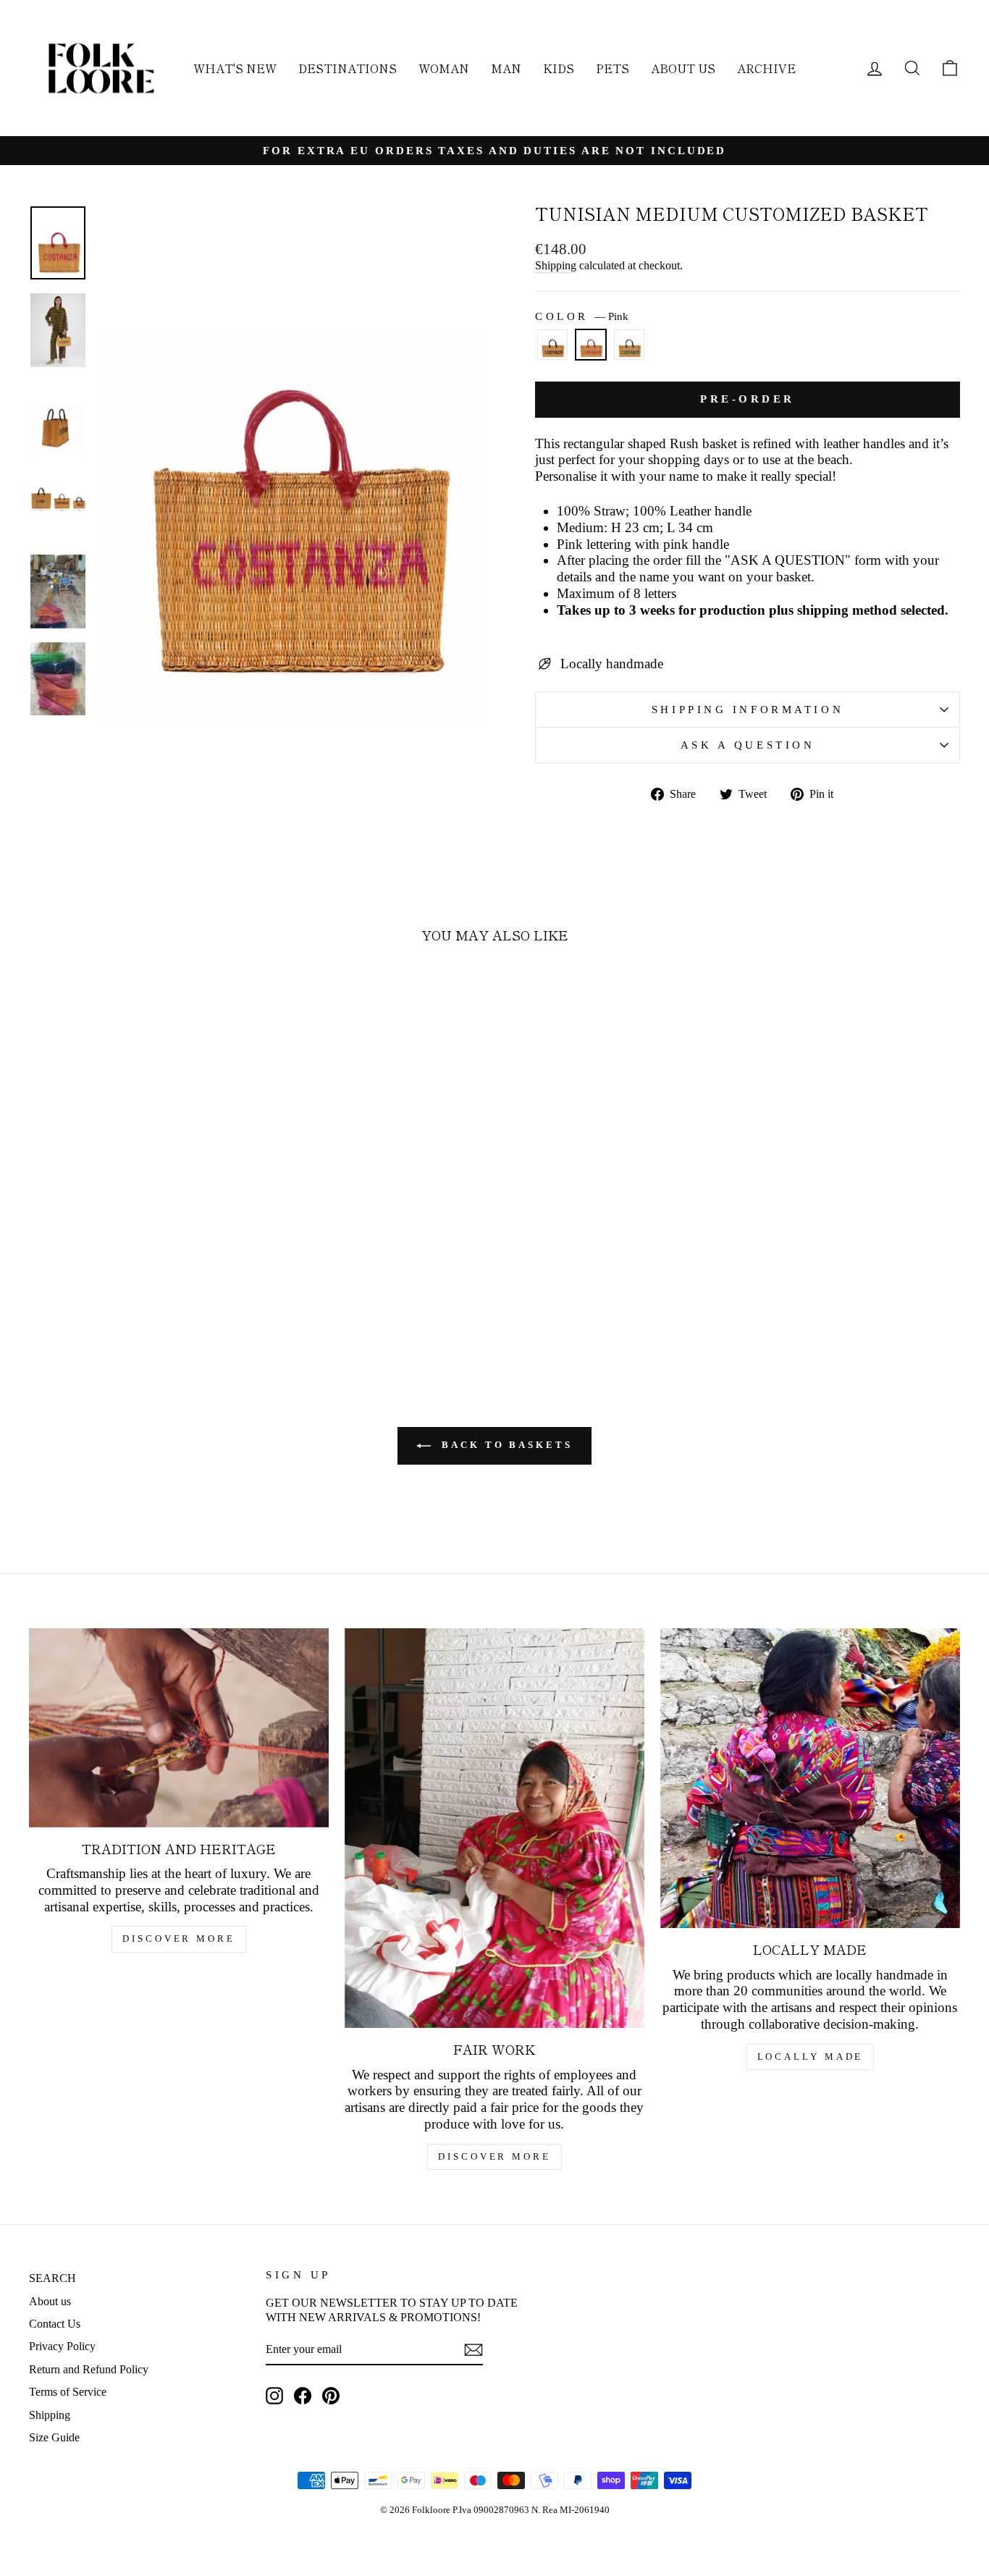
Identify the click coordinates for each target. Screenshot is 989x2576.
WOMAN (444, 68)
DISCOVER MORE (179, 1939)
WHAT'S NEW (235, 68)
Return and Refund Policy (89, 2369)
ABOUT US (683, 68)
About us (50, 2301)
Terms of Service (68, 2392)
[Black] (552, 351)
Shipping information (748, 709)
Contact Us (55, 2324)
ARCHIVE (766, 68)
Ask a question (748, 745)
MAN (506, 68)
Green (629, 345)
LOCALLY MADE (811, 2057)
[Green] (629, 351)
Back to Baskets (504, 1445)
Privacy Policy (62, 2346)
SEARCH (52, 2278)
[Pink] (591, 351)
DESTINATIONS (348, 68)
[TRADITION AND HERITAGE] (179, 1728)
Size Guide (54, 2437)
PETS (613, 68)
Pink (591, 345)
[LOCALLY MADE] (810, 1778)
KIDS (559, 68)
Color (582, 316)
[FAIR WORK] (494, 1828)
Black (552, 345)
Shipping (556, 265)
